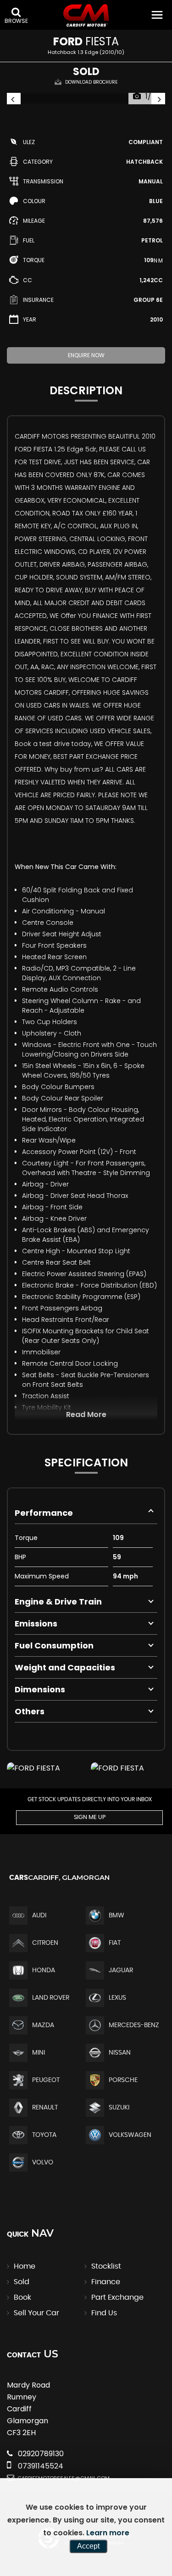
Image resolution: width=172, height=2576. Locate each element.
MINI (39, 2053)
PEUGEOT (46, 2080)
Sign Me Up (90, 1817)
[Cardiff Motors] (86, 16)
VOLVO (43, 2163)
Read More (86, 1414)
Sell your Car (36, 2313)
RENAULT (45, 2108)
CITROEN (45, 1943)
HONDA (44, 1970)
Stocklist (106, 2266)
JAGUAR (121, 1970)
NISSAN (120, 2053)
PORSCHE (123, 2080)
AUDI (39, 1916)
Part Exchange (117, 2297)
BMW (117, 1916)
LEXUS (117, 1998)
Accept (88, 2546)
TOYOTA (44, 2135)
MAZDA (43, 2025)
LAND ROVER (51, 1998)
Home (25, 2266)
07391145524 (40, 2466)
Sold (22, 2282)
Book (22, 2297)
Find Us (104, 2313)
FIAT (115, 1943)
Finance (106, 2282)
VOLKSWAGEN (130, 2135)
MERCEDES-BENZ (134, 2025)
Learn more (108, 2533)
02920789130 (40, 2454)
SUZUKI (119, 2108)
